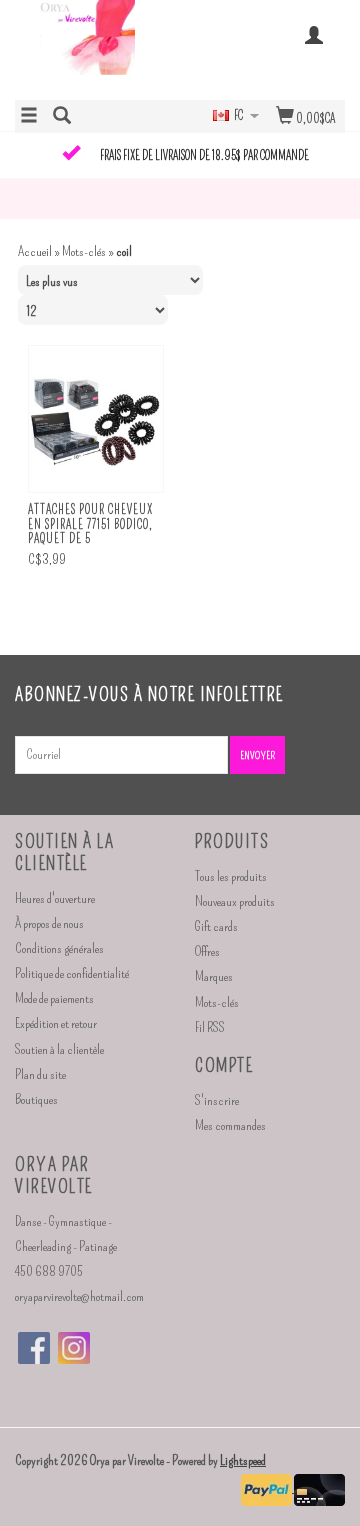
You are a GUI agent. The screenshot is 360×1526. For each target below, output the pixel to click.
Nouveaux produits (235, 901)
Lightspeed (243, 1460)
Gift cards (216, 926)
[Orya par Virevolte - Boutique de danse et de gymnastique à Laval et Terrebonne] (97, 48)
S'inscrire (217, 1100)
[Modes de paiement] (267, 1487)
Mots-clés (84, 251)
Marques (214, 976)
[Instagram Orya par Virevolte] (74, 1348)
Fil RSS (210, 1027)
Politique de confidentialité (72, 973)
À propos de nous (49, 923)
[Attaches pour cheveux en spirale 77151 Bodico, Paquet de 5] (96, 419)
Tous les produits (231, 876)
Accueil (35, 251)
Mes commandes (230, 1125)
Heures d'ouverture (55, 898)
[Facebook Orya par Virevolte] (34, 1348)
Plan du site (40, 1074)
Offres (207, 951)
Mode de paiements (54, 998)
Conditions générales (59, 948)
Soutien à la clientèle (59, 1049)
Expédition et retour (56, 1023)
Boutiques (36, 1099)
